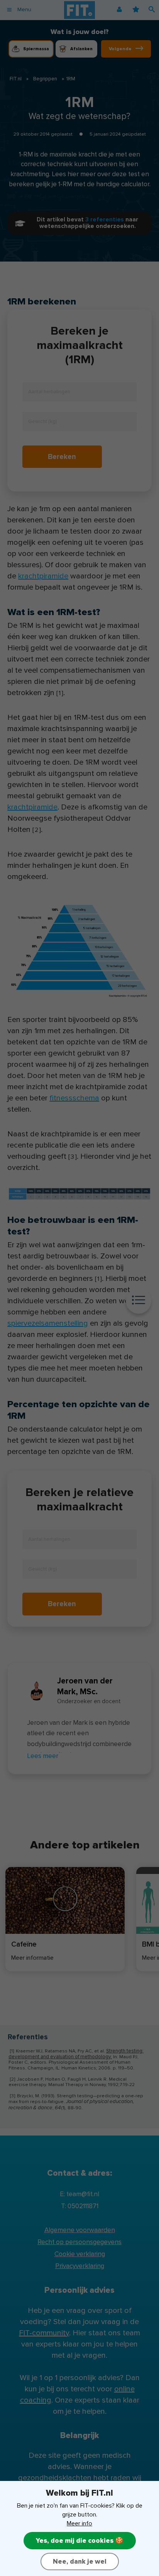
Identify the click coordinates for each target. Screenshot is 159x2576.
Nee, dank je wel (80, 2562)
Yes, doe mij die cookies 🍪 (80, 2541)
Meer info (79, 2523)
